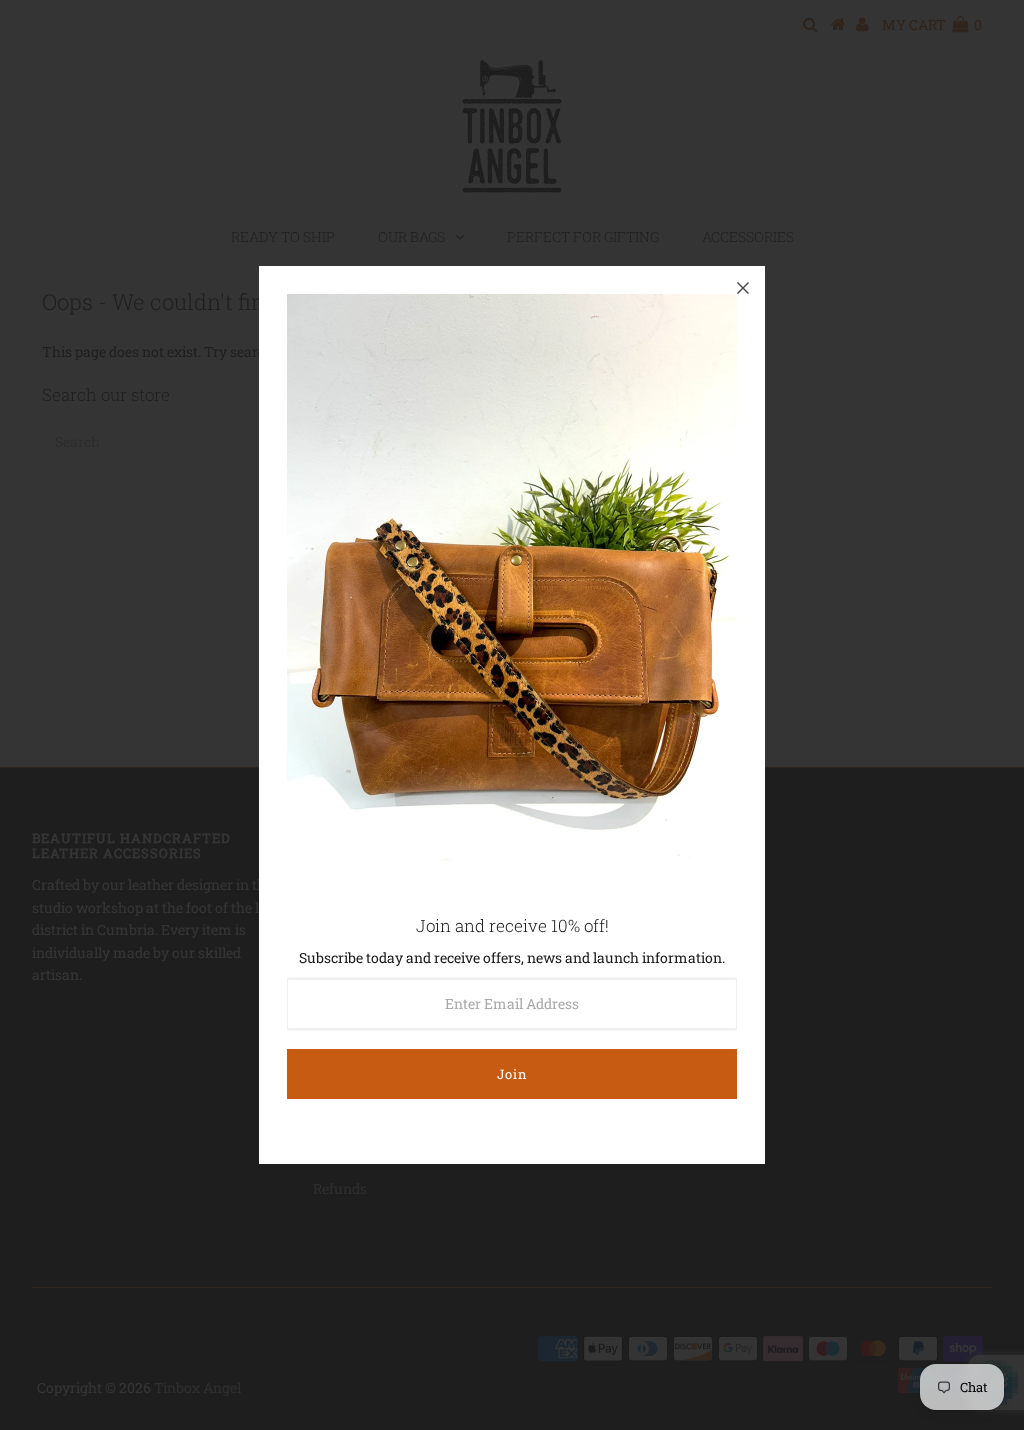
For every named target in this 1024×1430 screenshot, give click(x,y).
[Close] (743, 288)
